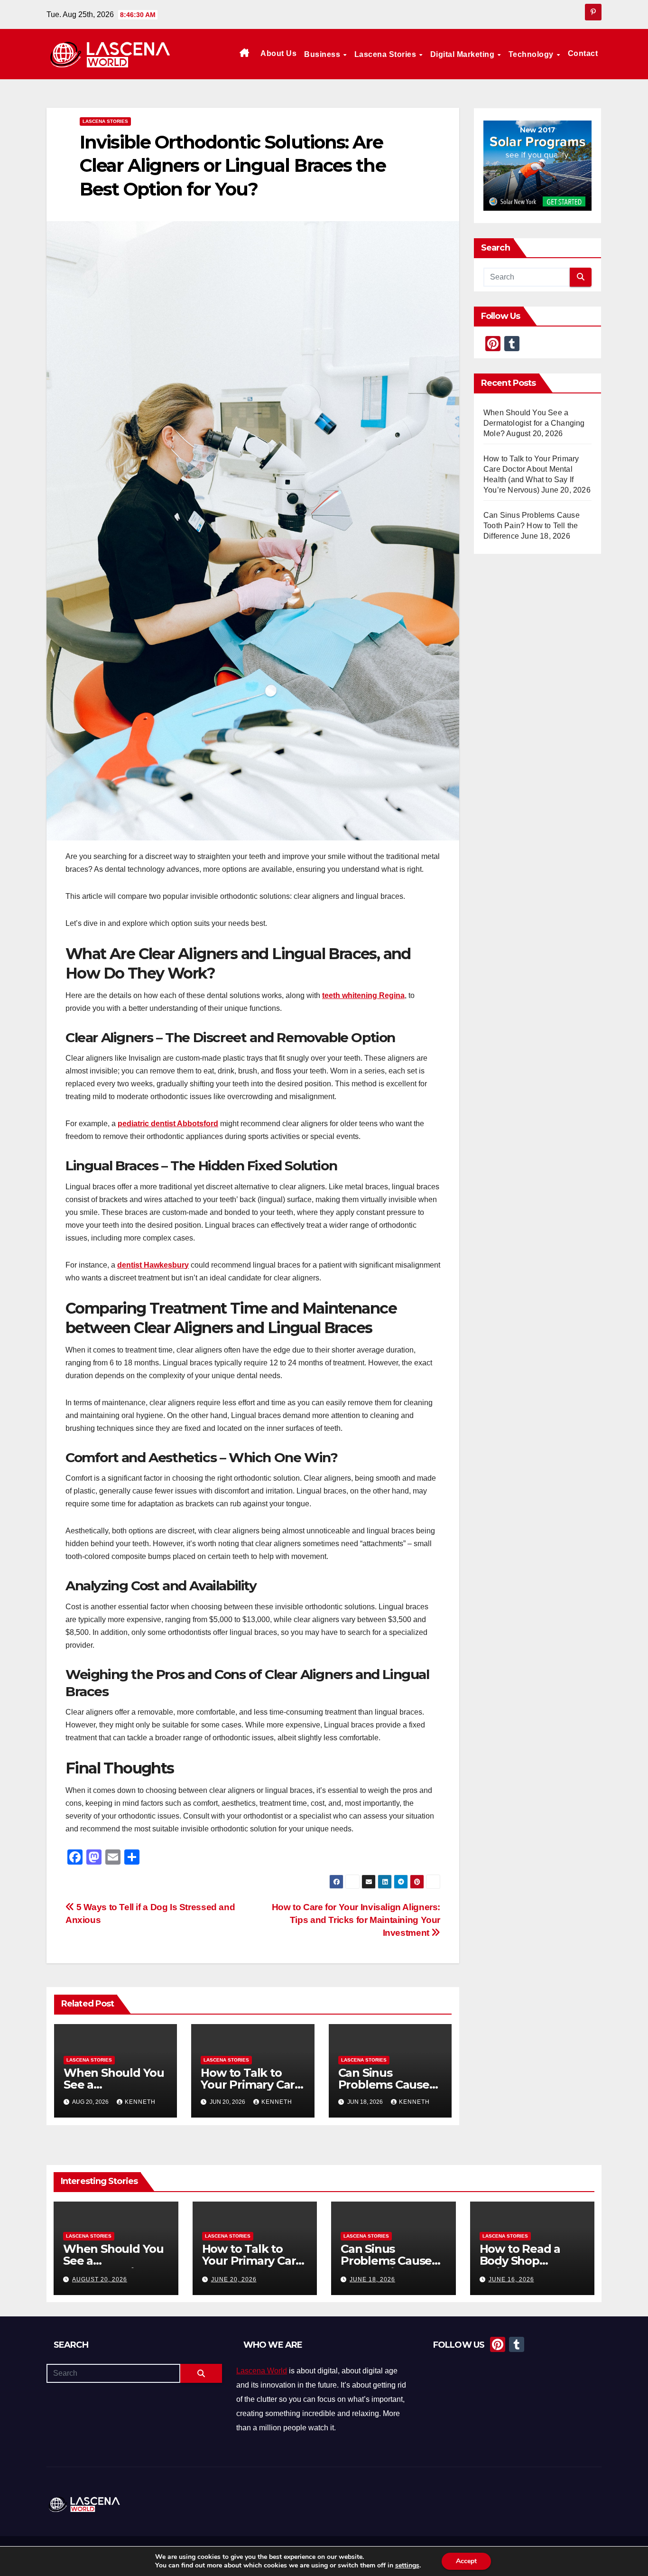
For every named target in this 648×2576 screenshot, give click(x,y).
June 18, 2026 (372, 2279)
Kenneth (140, 2102)
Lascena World (262, 2371)
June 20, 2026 (234, 2279)
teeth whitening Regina (363, 995)
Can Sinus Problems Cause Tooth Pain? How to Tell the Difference (532, 526)
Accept (466, 2561)
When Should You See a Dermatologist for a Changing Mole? (534, 423)
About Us (278, 53)
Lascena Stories (386, 54)
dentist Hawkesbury (153, 1265)
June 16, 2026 (511, 2279)
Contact (583, 53)
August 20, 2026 (100, 2279)
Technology (532, 54)
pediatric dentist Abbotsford (168, 1124)
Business (323, 54)
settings (407, 2566)
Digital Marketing (463, 54)
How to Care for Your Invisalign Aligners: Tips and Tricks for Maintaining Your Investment (356, 1920)
